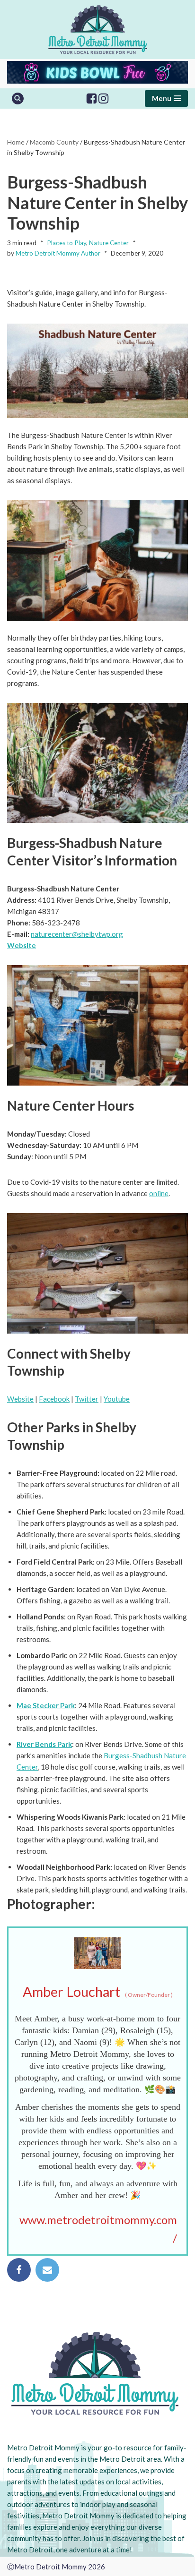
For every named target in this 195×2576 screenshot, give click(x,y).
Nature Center (109, 243)
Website (22, 945)
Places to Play (66, 243)
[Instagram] (103, 98)
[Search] (18, 98)
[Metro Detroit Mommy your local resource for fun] (98, 30)
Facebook (54, 1399)
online (159, 1193)
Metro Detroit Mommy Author (58, 253)
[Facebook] (92, 98)
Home (16, 142)
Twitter (87, 1399)
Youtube (117, 1399)
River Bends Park (44, 1744)
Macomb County (54, 142)
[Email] (47, 2270)
